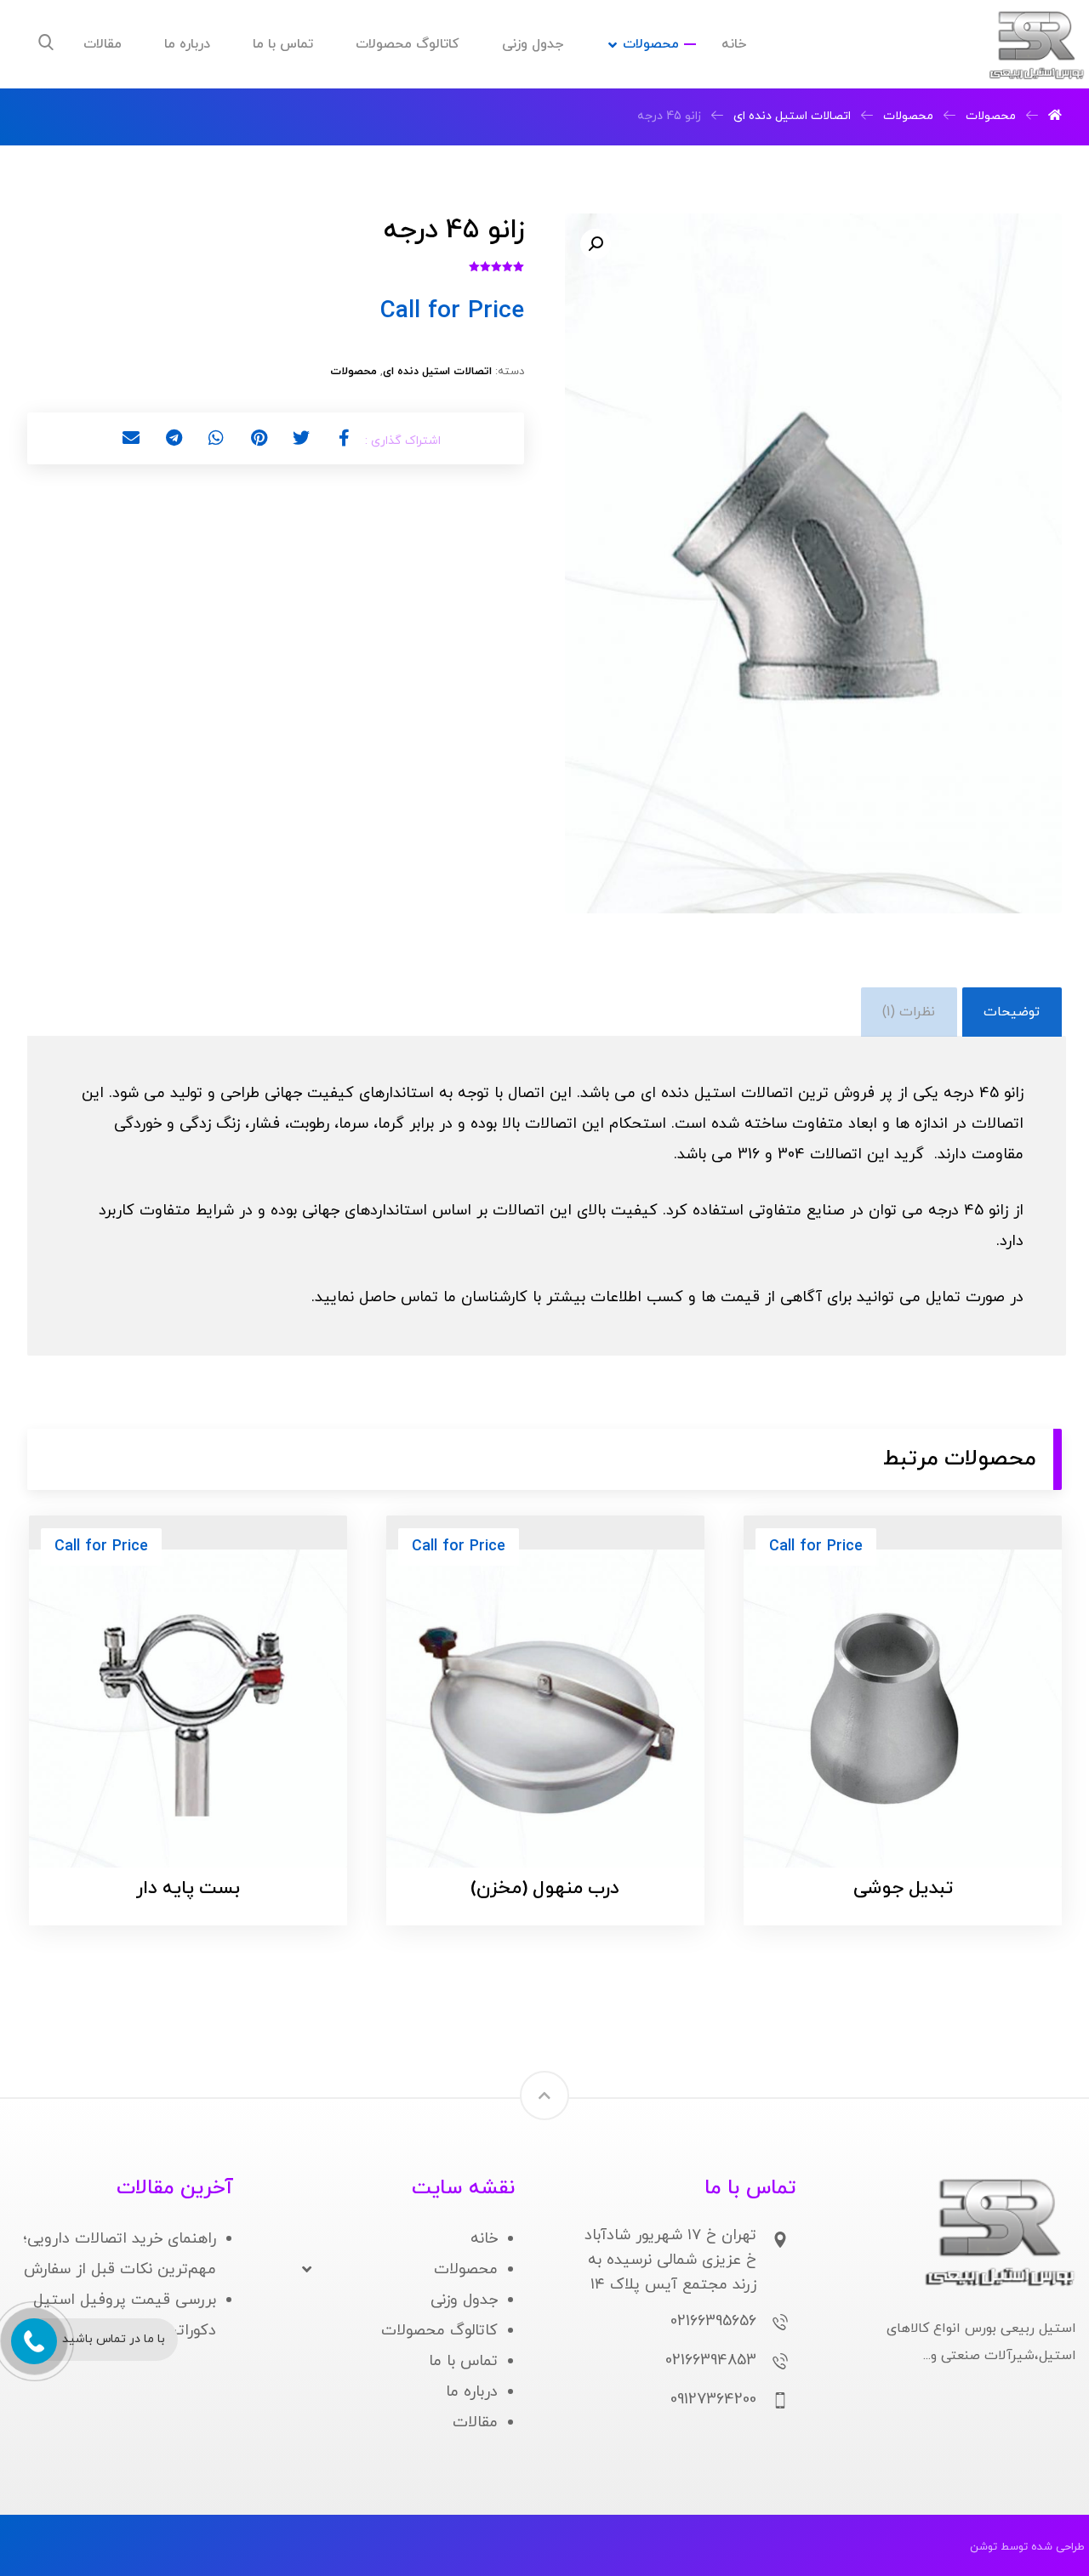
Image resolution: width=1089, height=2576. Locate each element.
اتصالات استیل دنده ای (437, 372)
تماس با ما (463, 2361)
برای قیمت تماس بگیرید (881, 1824)
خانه (484, 2239)
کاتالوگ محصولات (439, 2331)
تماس (419, 1297)
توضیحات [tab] (1012, 1012)
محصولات (353, 372)
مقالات (475, 2422)
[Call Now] (32, 2340)
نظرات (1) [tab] (909, 1012)
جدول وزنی (464, 2300)
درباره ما (472, 2392)
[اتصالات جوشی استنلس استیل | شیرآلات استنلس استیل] (1036, 45)
